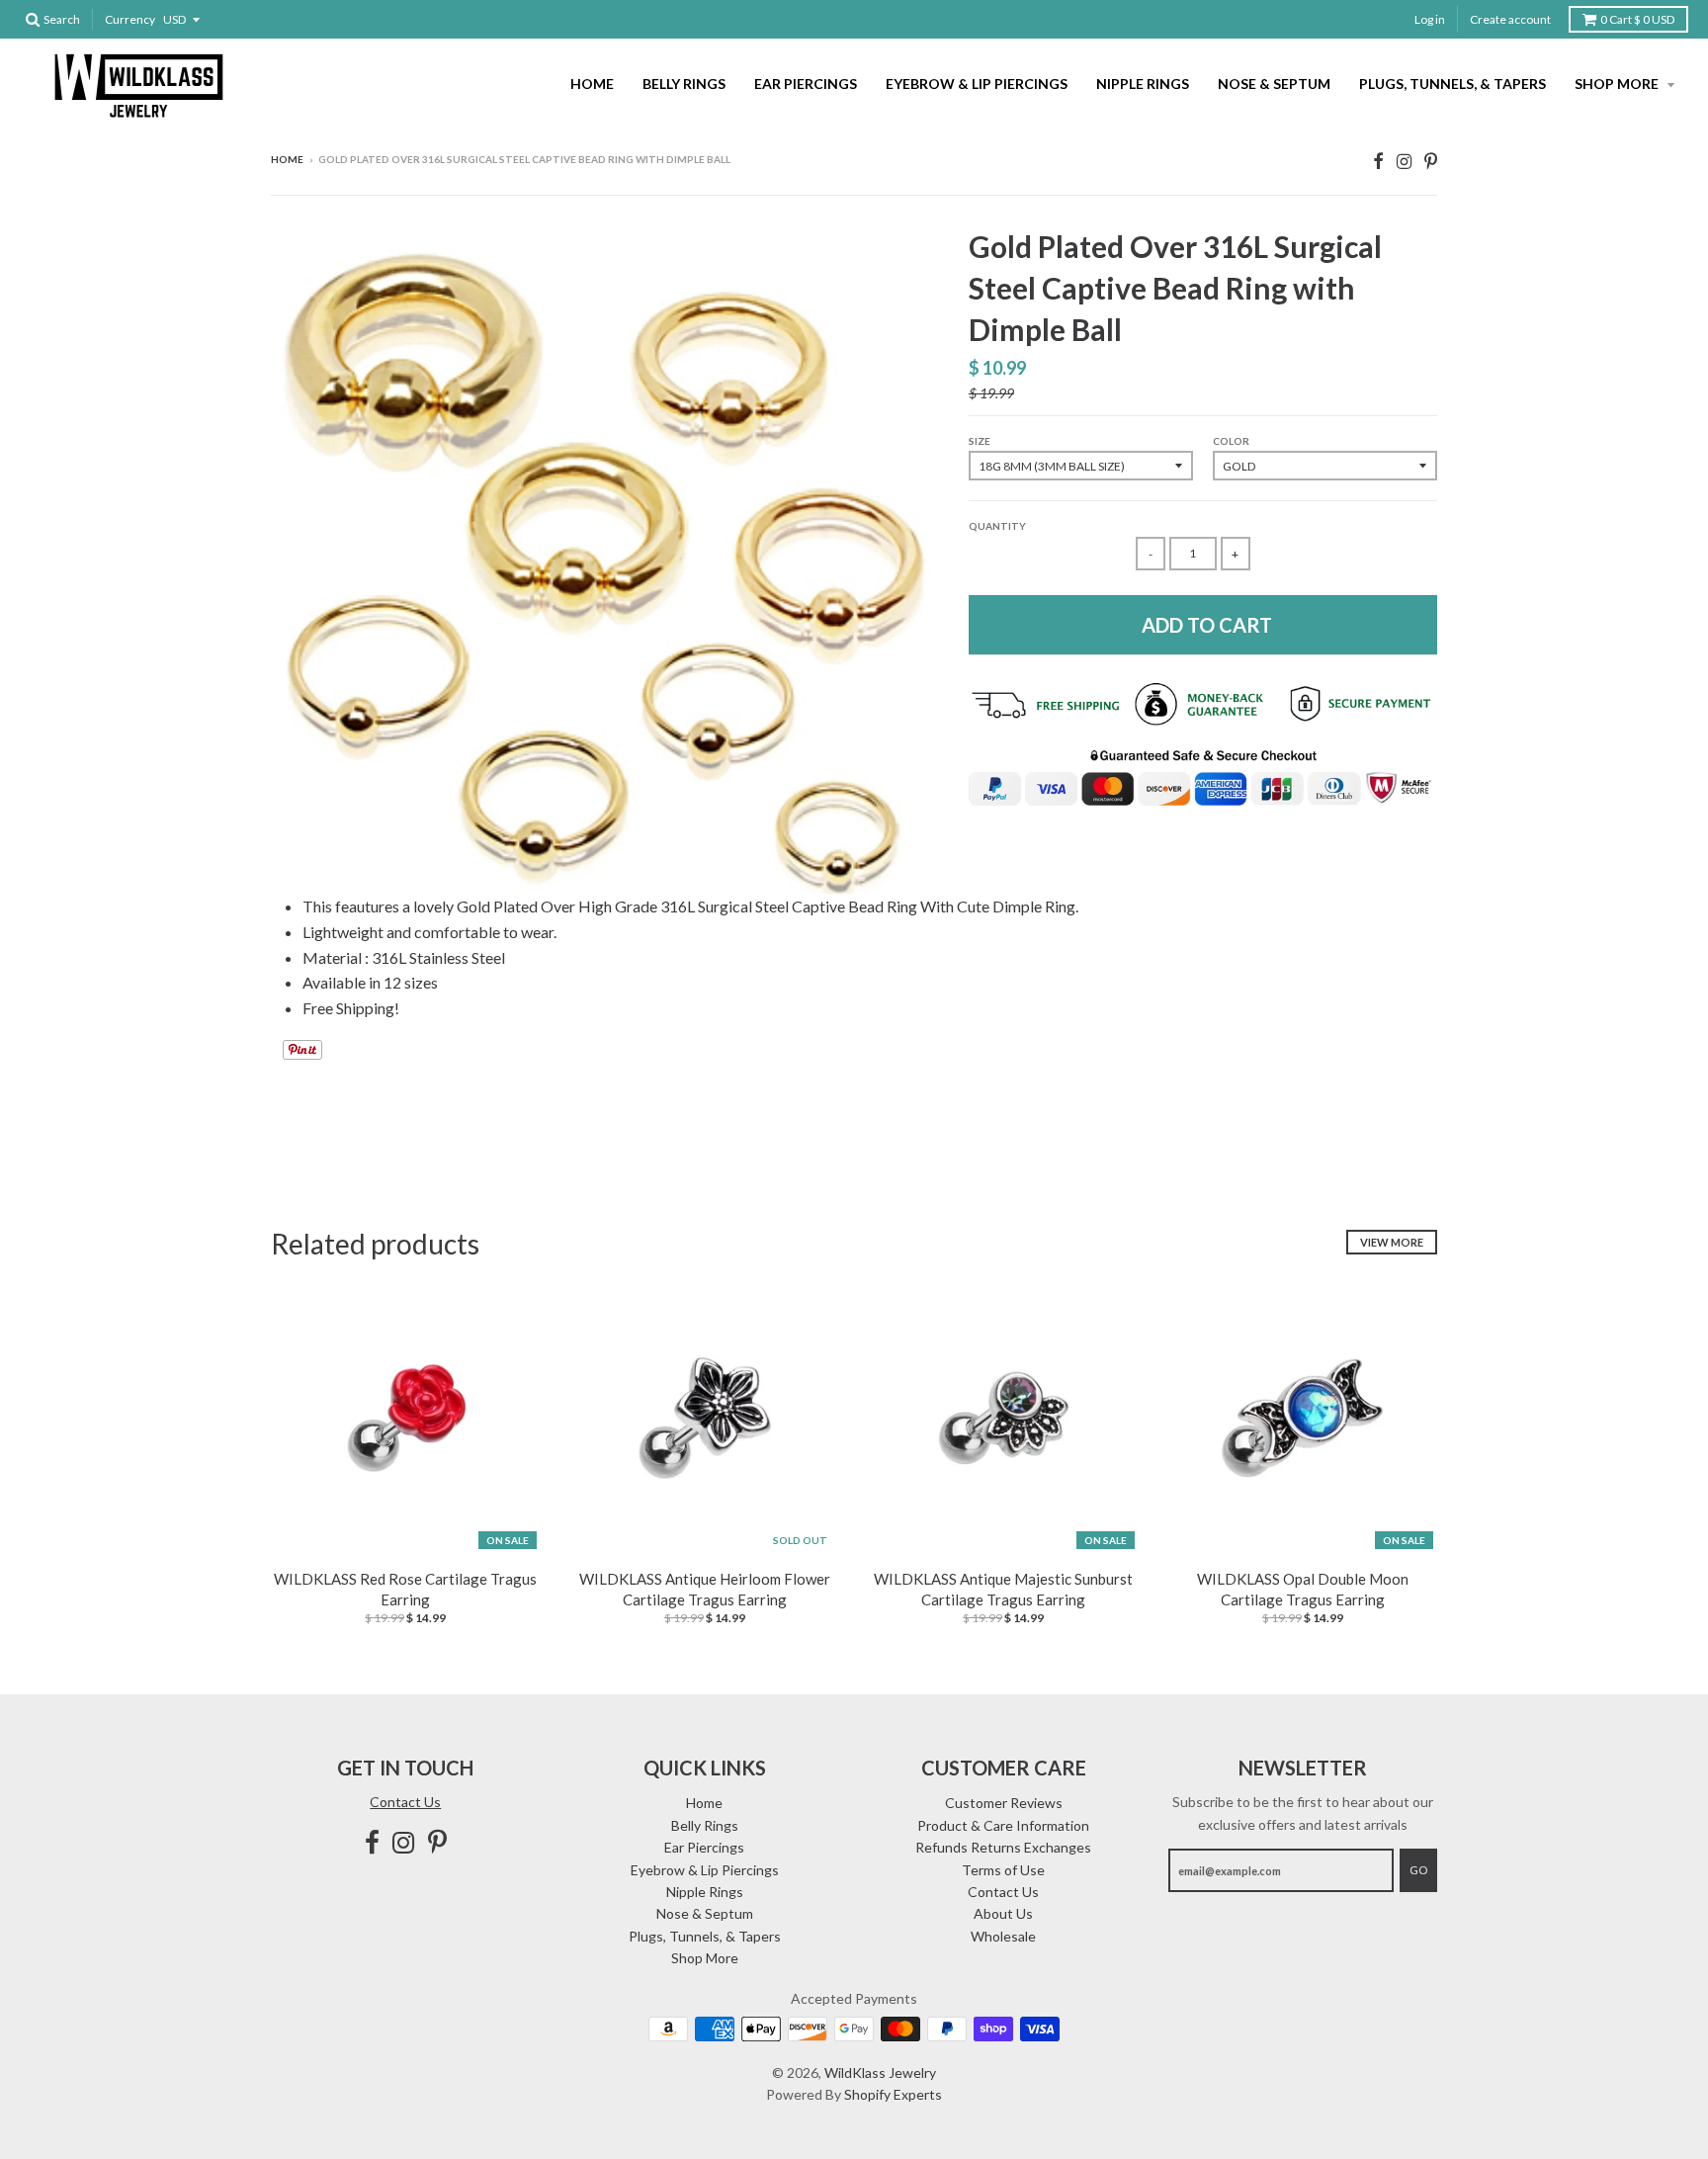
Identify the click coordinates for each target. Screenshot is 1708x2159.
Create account (1510, 19)
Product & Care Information (1003, 1825)
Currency (130, 19)
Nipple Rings (1143, 84)
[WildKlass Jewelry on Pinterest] (1431, 161)
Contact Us (405, 1802)
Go (1418, 1870)
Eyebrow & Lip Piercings (977, 84)
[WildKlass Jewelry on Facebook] (1378, 161)
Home (592, 84)
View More (1392, 1242)
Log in (1430, 19)
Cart (1637, 19)
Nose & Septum (1274, 84)
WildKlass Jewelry (880, 2073)
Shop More (1618, 84)
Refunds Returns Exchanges (1003, 1847)
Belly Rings (684, 84)
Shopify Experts (893, 2094)
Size (980, 441)
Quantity (997, 526)
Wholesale (1003, 1936)
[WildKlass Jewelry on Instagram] (1404, 161)
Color (1231, 441)
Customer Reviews (1004, 1803)
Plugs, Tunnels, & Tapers (1452, 84)
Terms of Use (1003, 1870)
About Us (1003, 1913)
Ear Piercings (806, 84)
